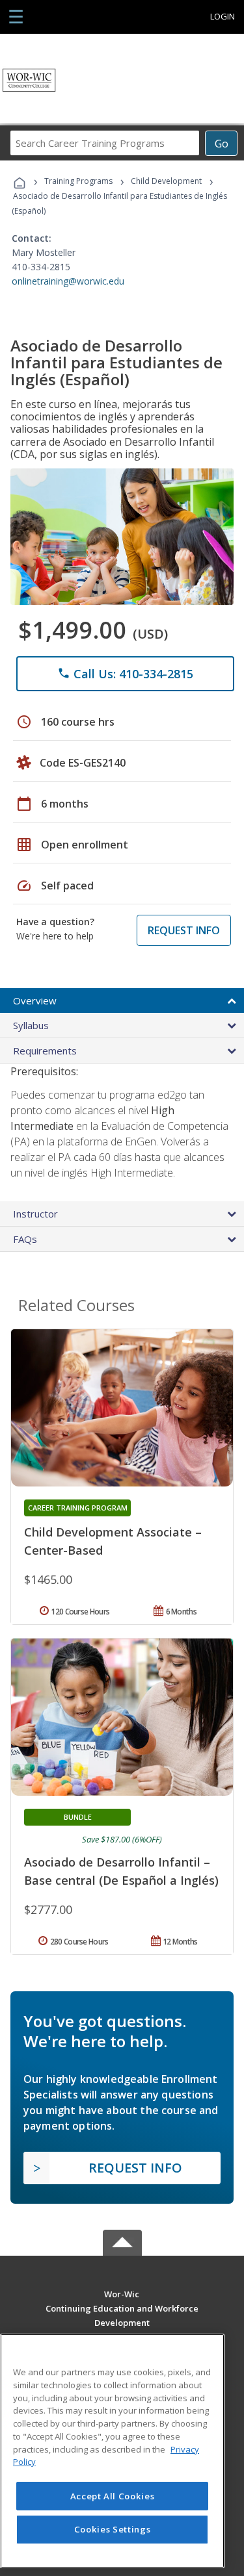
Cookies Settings (113, 2529)
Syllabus (31, 1025)
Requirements (45, 1051)
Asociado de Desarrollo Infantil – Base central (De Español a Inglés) (121, 1871)
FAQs (25, 1239)
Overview (35, 1001)
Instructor (35, 1214)
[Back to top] (122, 2294)
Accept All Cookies (113, 2496)
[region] (112, 2451)
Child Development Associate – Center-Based (113, 1541)
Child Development (166, 181)
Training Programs (78, 181)
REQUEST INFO (184, 930)
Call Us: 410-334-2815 (125, 674)
